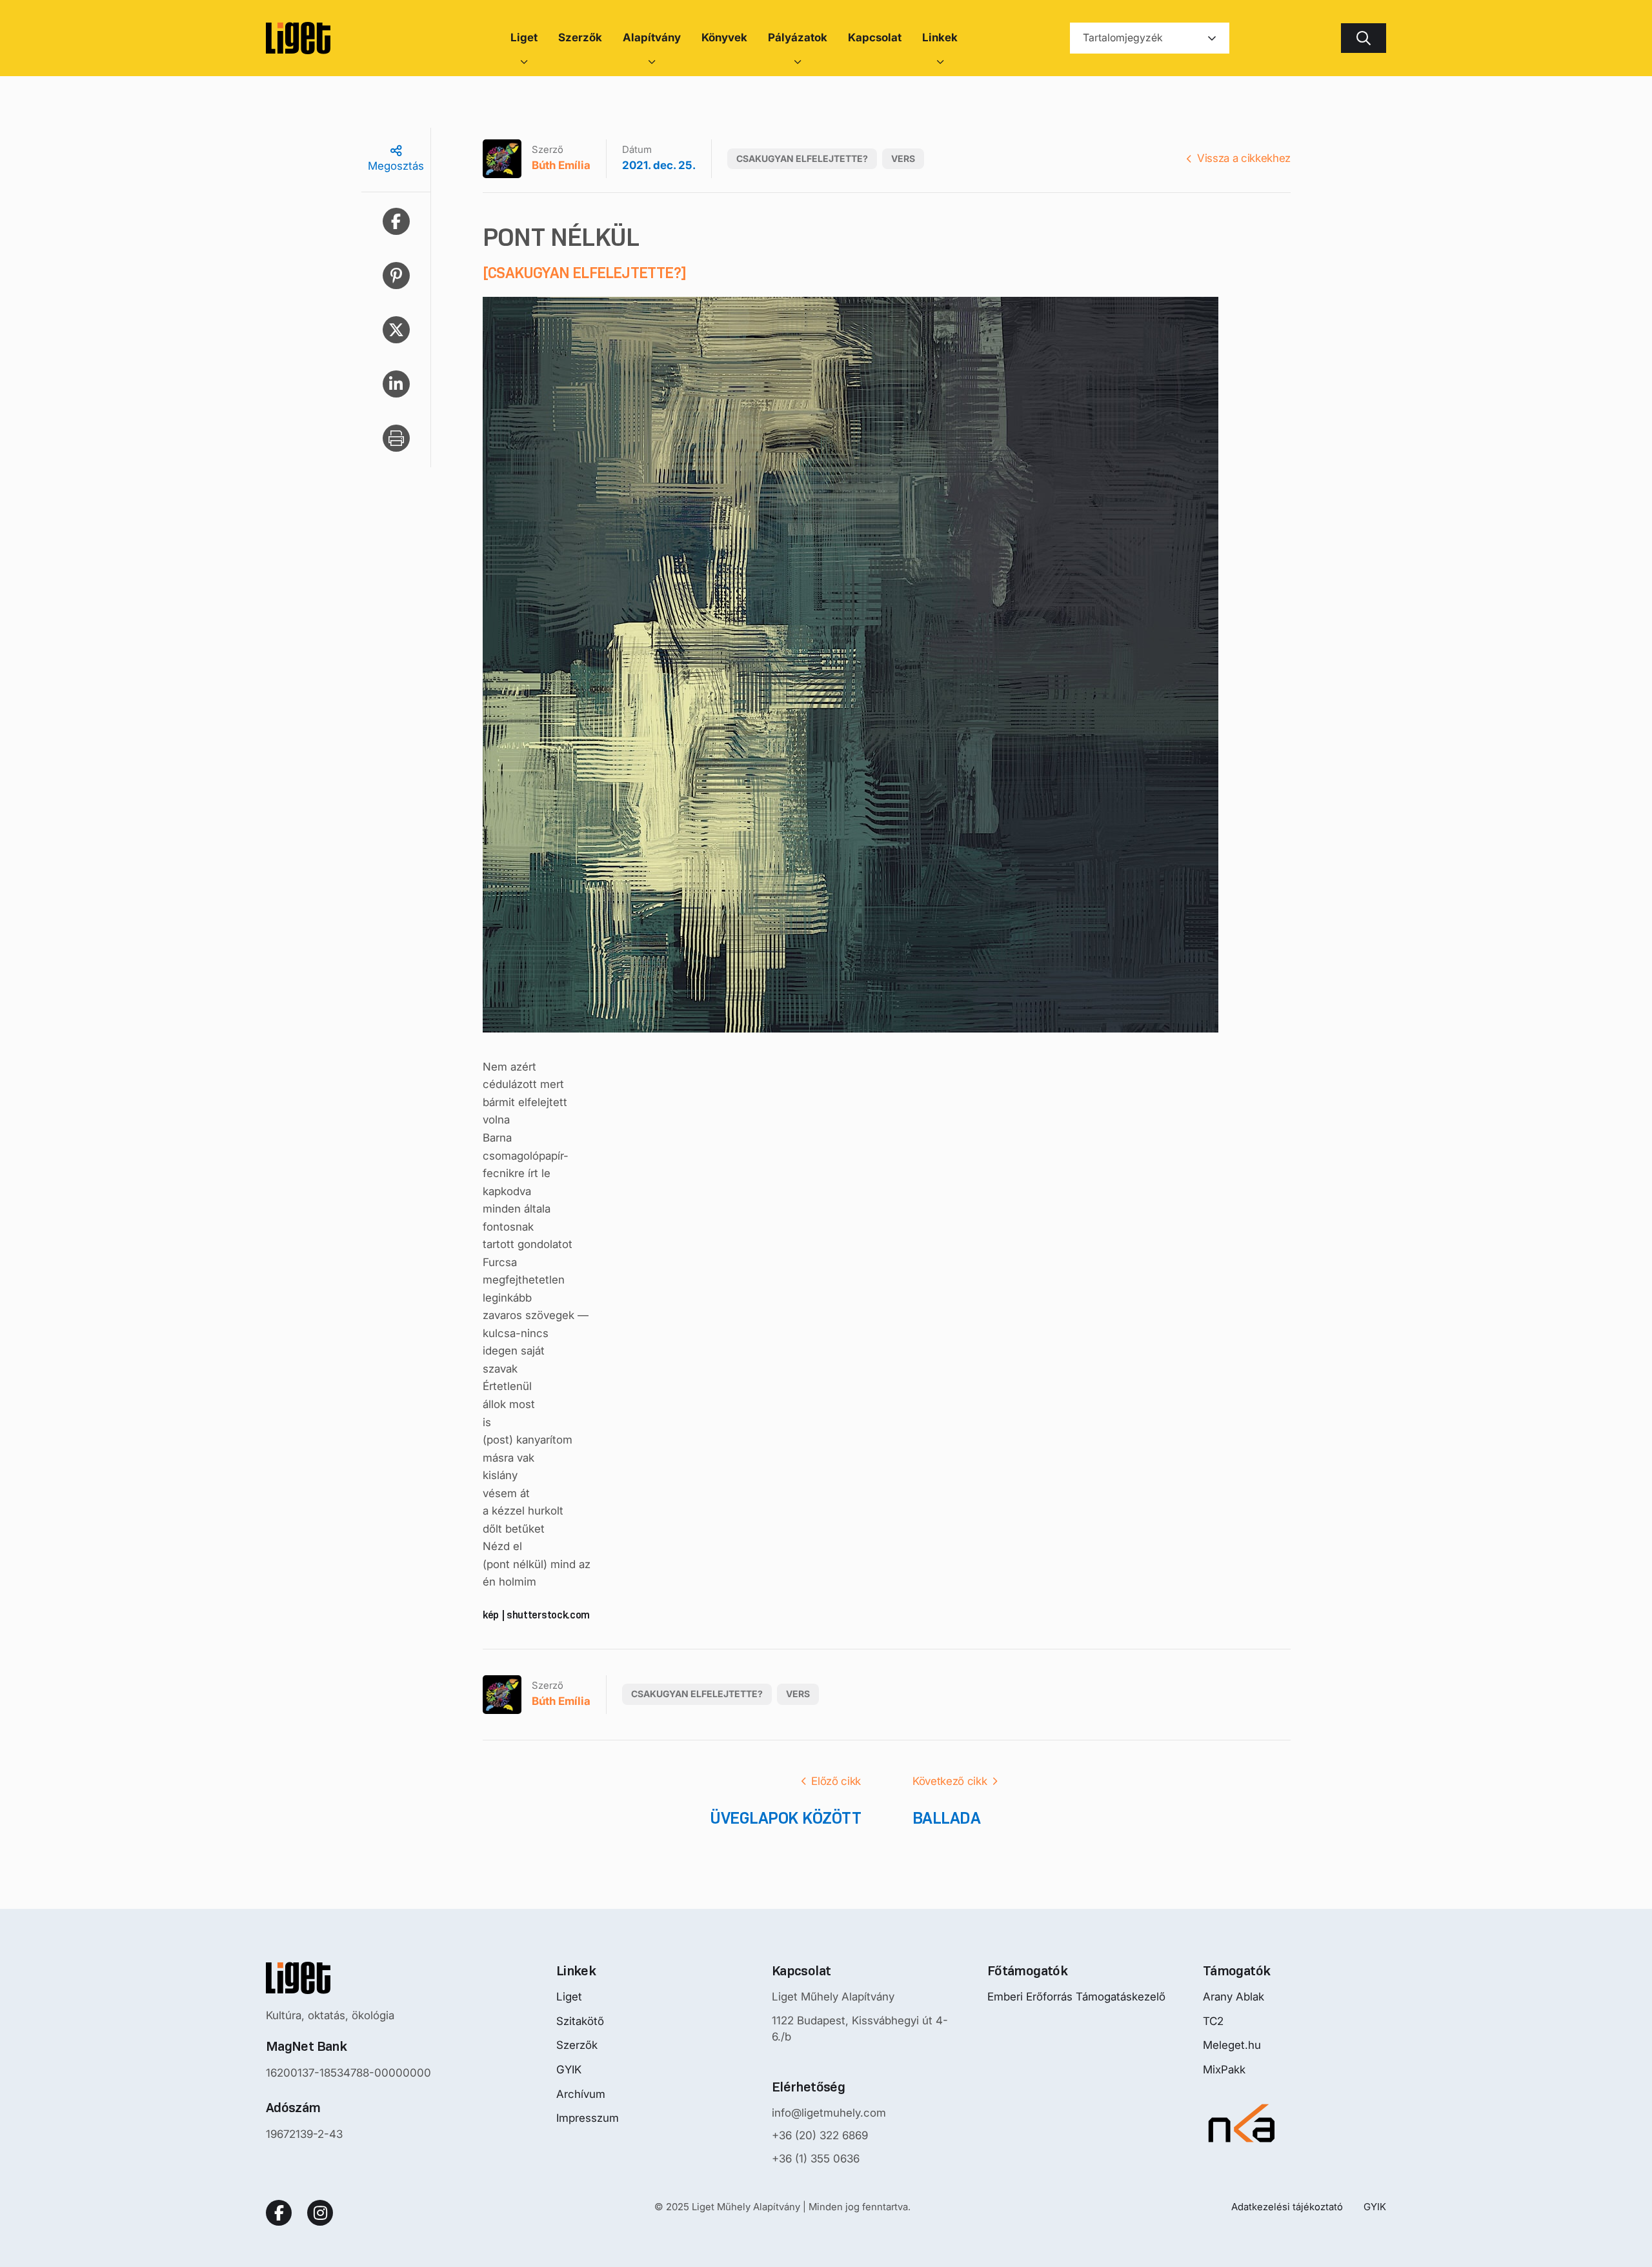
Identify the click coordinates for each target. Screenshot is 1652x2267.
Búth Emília (561, 165)
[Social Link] (279, 2213)
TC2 (1213, 2021)
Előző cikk (836, 1781)
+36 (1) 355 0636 (816, 2159)
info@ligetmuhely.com (829, 2113)
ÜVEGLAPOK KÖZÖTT (785, 1818)
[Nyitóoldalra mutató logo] (348, 1978)
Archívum (581, 2094)
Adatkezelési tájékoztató (1287, 2207)
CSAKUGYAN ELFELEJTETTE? (802, 158)
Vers (903, 158)
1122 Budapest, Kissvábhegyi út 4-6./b (860, 2029)
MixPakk (1224, 2070)
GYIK (569, 2070)
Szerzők (577, 2045)
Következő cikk (950, 1781)
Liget (569, 1997)
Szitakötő (580, 2021)
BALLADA (946, 1818)
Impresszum (588, 2118)
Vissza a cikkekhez (1244, 158)
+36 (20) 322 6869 (820, 2135)
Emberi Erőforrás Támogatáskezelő (1076, 1997)
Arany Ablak (1234, 1997)
